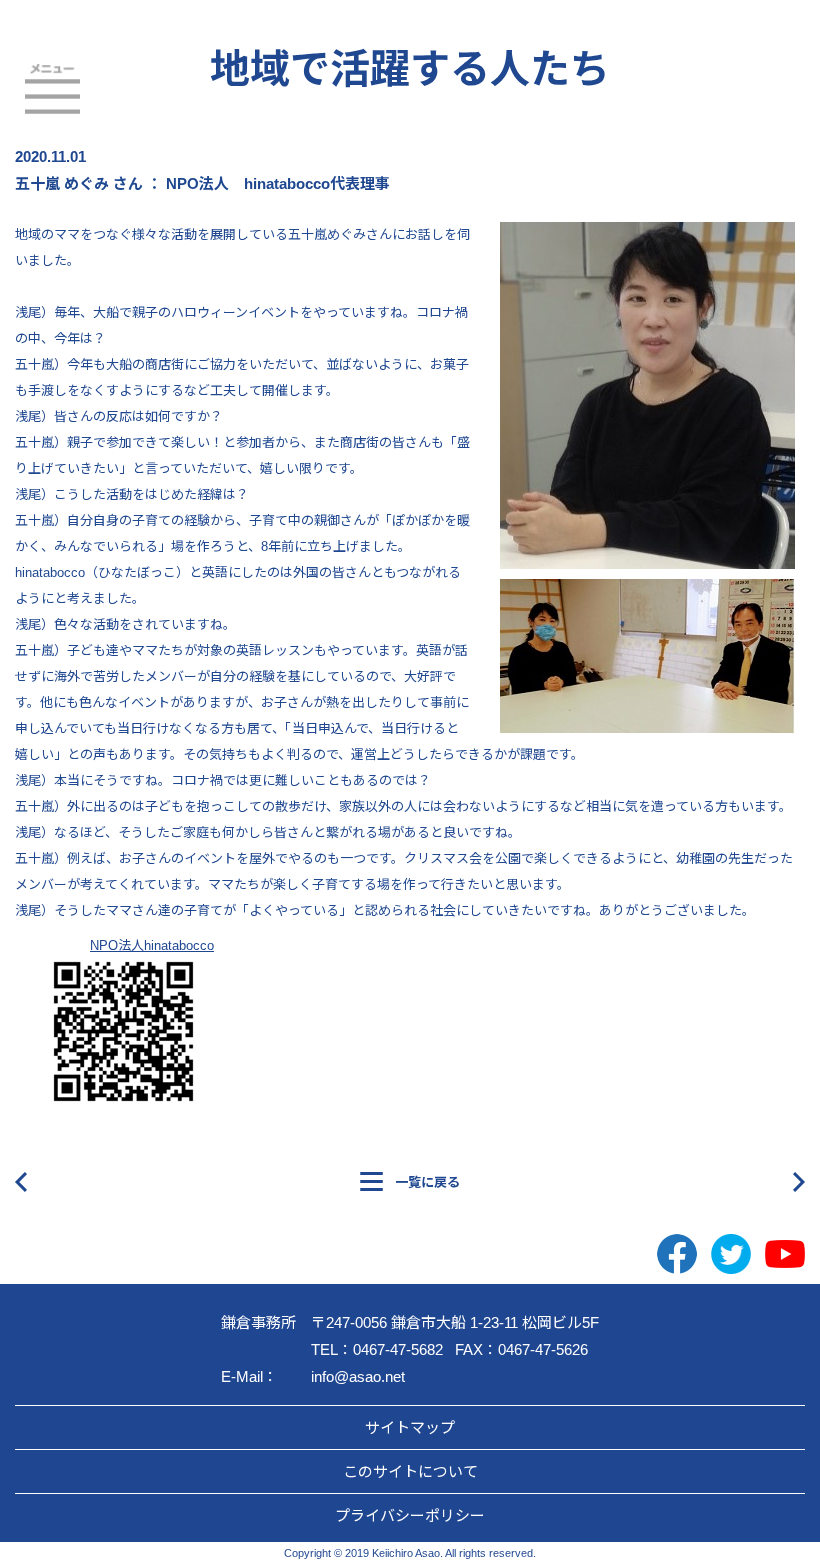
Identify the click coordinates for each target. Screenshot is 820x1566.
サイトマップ (410, 1427)
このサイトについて (410, 1471)
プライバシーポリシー (410, 1515)
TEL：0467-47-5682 (377, 1349)
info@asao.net (358, 1376)
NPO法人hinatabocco (152, 945)
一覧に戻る (427, 1182)
